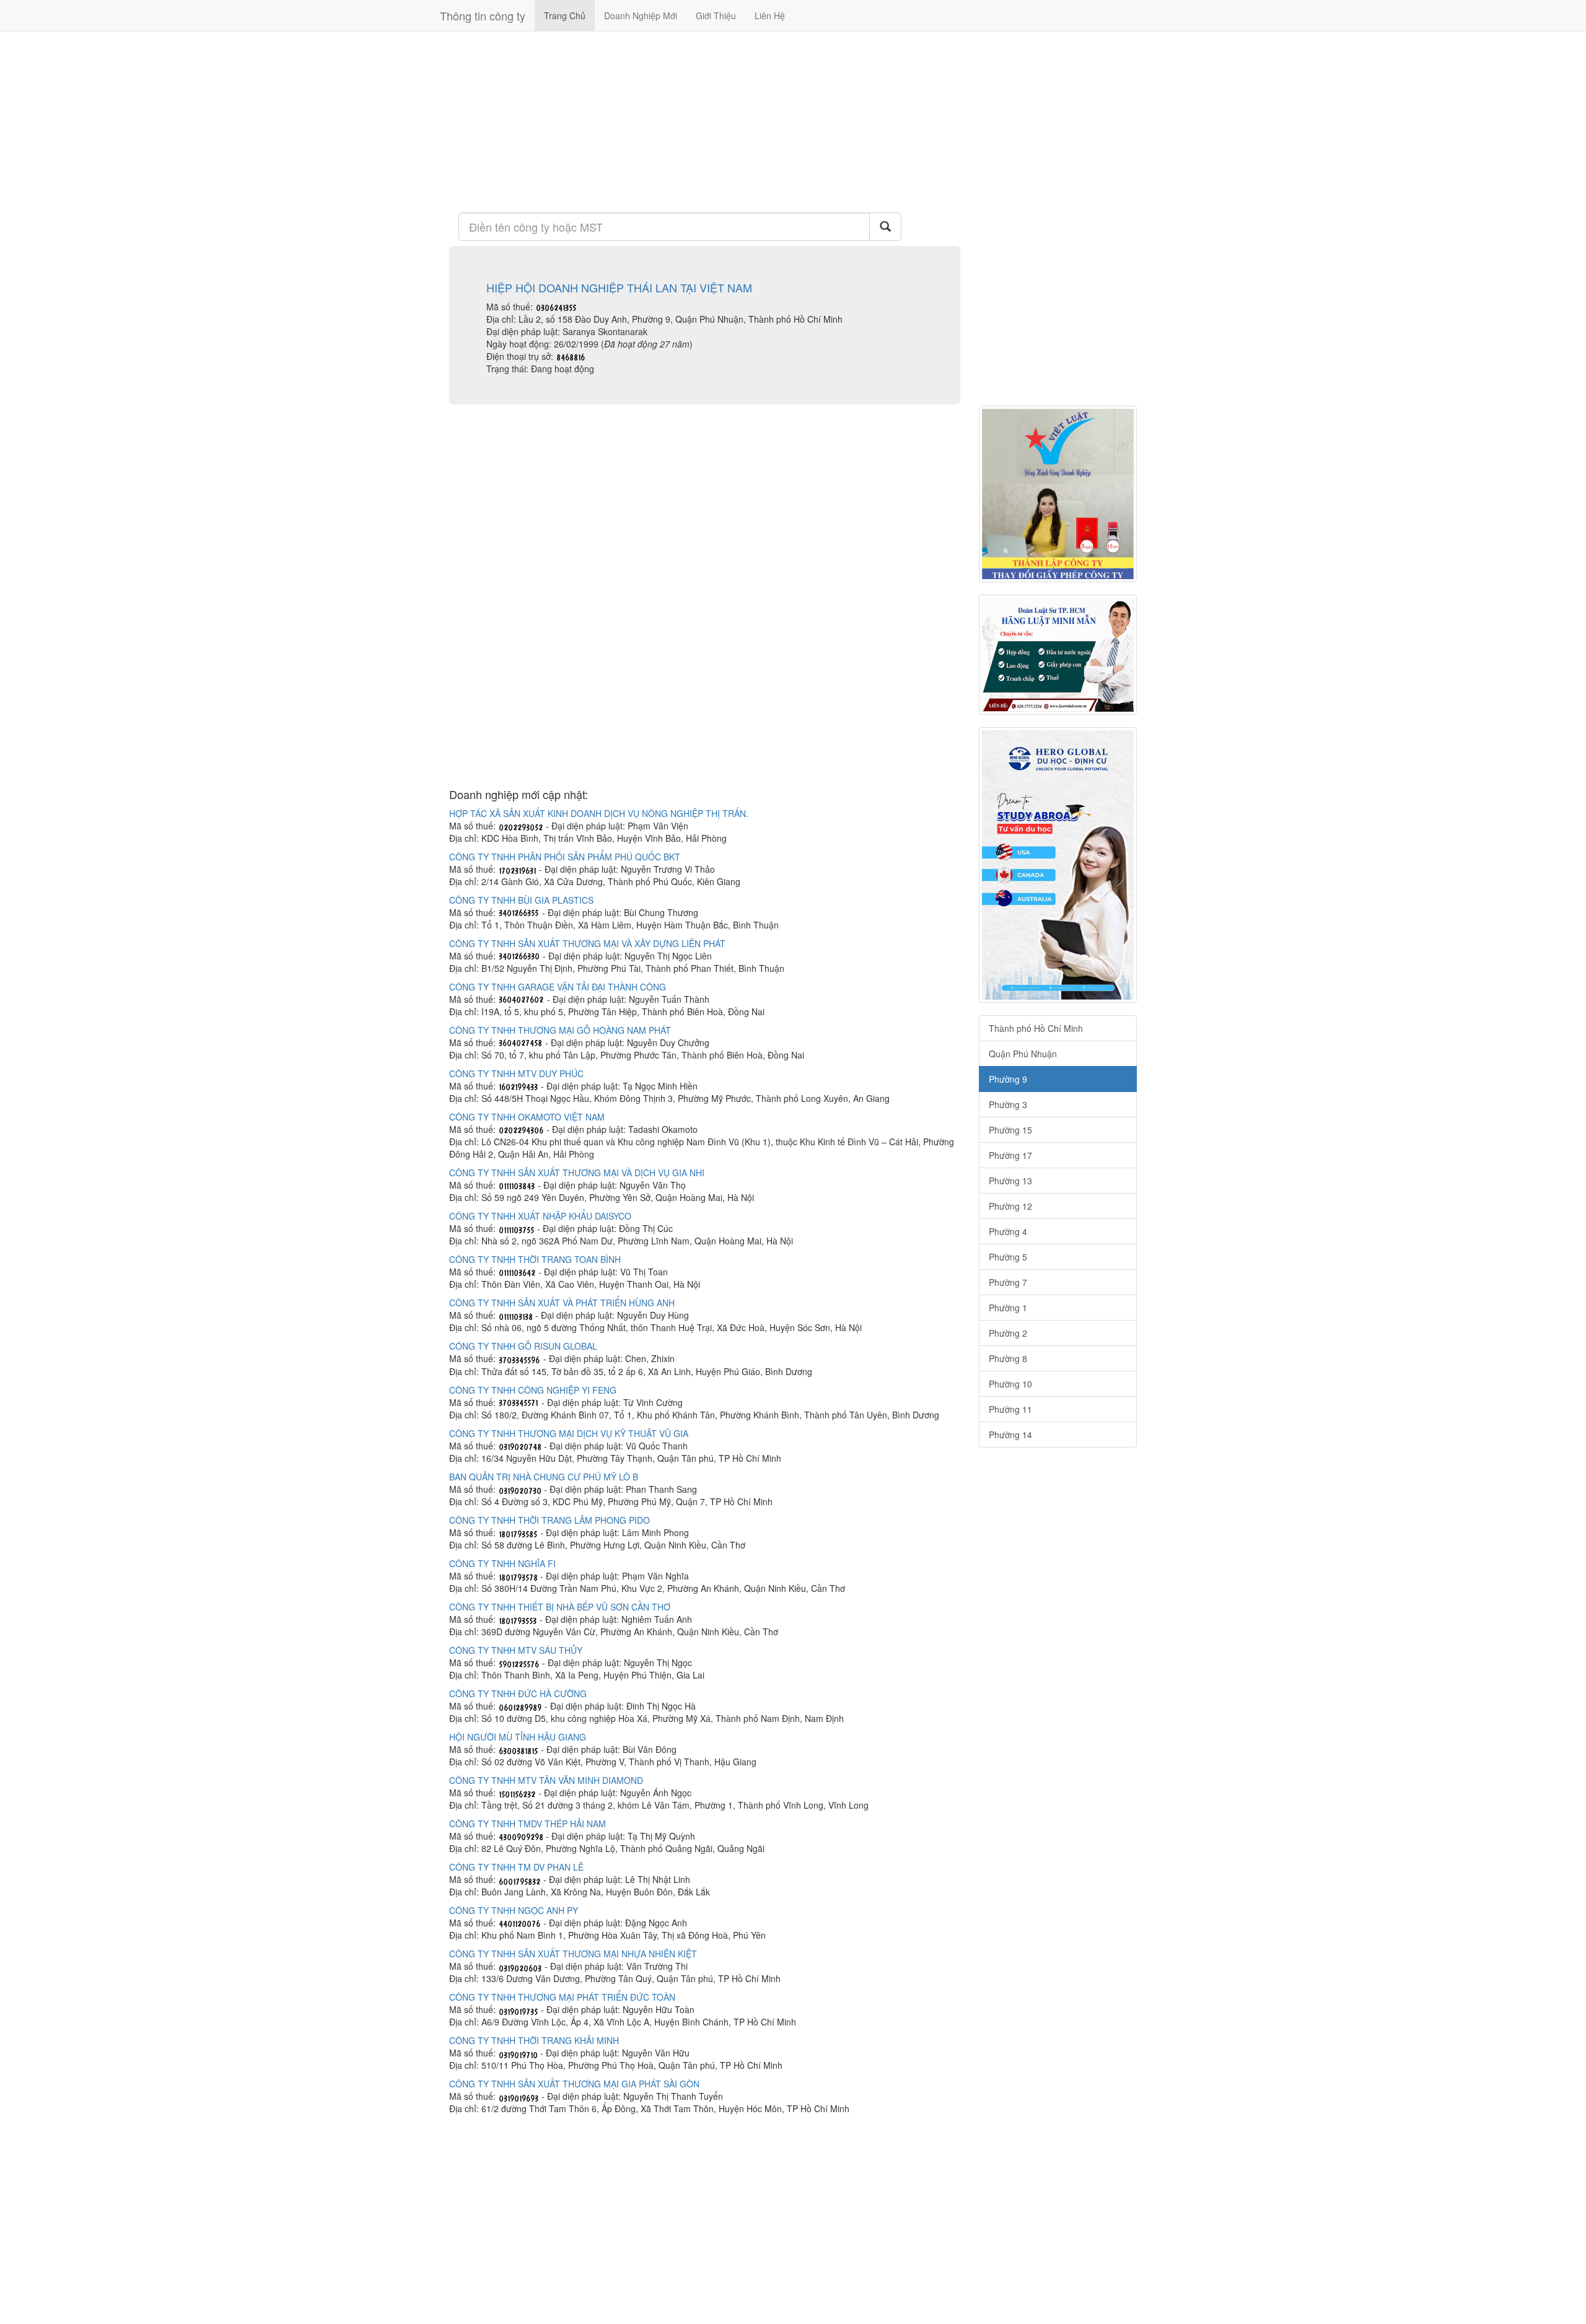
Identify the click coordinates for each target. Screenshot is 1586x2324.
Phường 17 (1010, 1155)
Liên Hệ (770, 15)
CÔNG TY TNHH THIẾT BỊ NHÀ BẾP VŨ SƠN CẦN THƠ (560, 1607)
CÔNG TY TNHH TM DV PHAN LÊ (516, 1867)
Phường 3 (1008, 1104)
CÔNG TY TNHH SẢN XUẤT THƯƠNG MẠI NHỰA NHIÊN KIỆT (573, 1954)
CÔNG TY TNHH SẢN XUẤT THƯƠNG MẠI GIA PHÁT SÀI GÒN (574, 2084)
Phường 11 (1010, 1409)
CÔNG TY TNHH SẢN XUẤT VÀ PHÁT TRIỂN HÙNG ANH (562, 1303)
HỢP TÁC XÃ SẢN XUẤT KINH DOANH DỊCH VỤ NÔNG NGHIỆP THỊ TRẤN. (599, 813)
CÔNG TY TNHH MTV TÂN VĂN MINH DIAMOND (546, 1780)
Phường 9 (1008, 1079)
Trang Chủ (565, 15)
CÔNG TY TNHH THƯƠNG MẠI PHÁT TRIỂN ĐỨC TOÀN (562, 1997)
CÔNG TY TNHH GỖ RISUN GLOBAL (523, 1346)
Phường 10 (1010, 1384)
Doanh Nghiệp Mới (641, 15)
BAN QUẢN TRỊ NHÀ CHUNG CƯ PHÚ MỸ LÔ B (544, 1477)
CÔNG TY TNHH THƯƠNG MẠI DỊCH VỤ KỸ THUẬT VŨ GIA (569, 1433)
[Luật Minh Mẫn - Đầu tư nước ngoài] (1058, 655)
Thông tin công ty (483, 15)
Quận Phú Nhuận (1023, 1054)
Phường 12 (1010, 1206)
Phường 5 (1008, 1257)
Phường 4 (1008, 1231)
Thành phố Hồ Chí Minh (1036, 1028)
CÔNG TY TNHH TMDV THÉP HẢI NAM (528, 1824)
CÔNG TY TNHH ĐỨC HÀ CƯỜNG (518, 1693)
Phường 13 (1010, 1181)
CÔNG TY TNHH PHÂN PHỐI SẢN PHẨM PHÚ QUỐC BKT (565, 857)
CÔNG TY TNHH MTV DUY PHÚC (516, 1073)
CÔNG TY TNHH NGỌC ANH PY (514, 1910)
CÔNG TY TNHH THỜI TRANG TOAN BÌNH (535, 1259)
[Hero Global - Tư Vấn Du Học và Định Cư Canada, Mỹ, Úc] (1058, 865)
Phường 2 (1008, 1333)
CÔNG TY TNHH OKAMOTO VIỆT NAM (527, 1117)
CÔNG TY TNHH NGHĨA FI (502, 1563)
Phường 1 (1008, 1308)
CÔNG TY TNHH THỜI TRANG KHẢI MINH (534, 2040)
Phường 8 (1008, 1358)
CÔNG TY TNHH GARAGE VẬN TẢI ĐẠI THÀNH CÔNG (558, 987)
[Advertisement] (705, 121)
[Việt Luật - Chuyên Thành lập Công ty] (1058, 494)
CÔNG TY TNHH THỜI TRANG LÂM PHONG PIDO (550, 1520)
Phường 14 (1010, 1435)
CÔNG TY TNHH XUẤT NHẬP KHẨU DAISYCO (540, 1216)
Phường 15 (1010, 1130)
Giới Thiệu (716, 15)
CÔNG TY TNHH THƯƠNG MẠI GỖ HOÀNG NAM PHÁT (560, 1030)
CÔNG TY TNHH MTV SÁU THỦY (516, 1650)
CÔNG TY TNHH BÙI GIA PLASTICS (521, 900)
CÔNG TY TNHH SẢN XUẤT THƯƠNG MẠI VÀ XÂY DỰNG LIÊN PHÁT (587, 943)
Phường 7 (1008, 1282)
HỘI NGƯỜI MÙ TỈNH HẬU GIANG (518, 1737)
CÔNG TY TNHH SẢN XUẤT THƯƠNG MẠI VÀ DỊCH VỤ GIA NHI (577, 1173)
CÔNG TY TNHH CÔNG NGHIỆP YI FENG (533, 1390)
